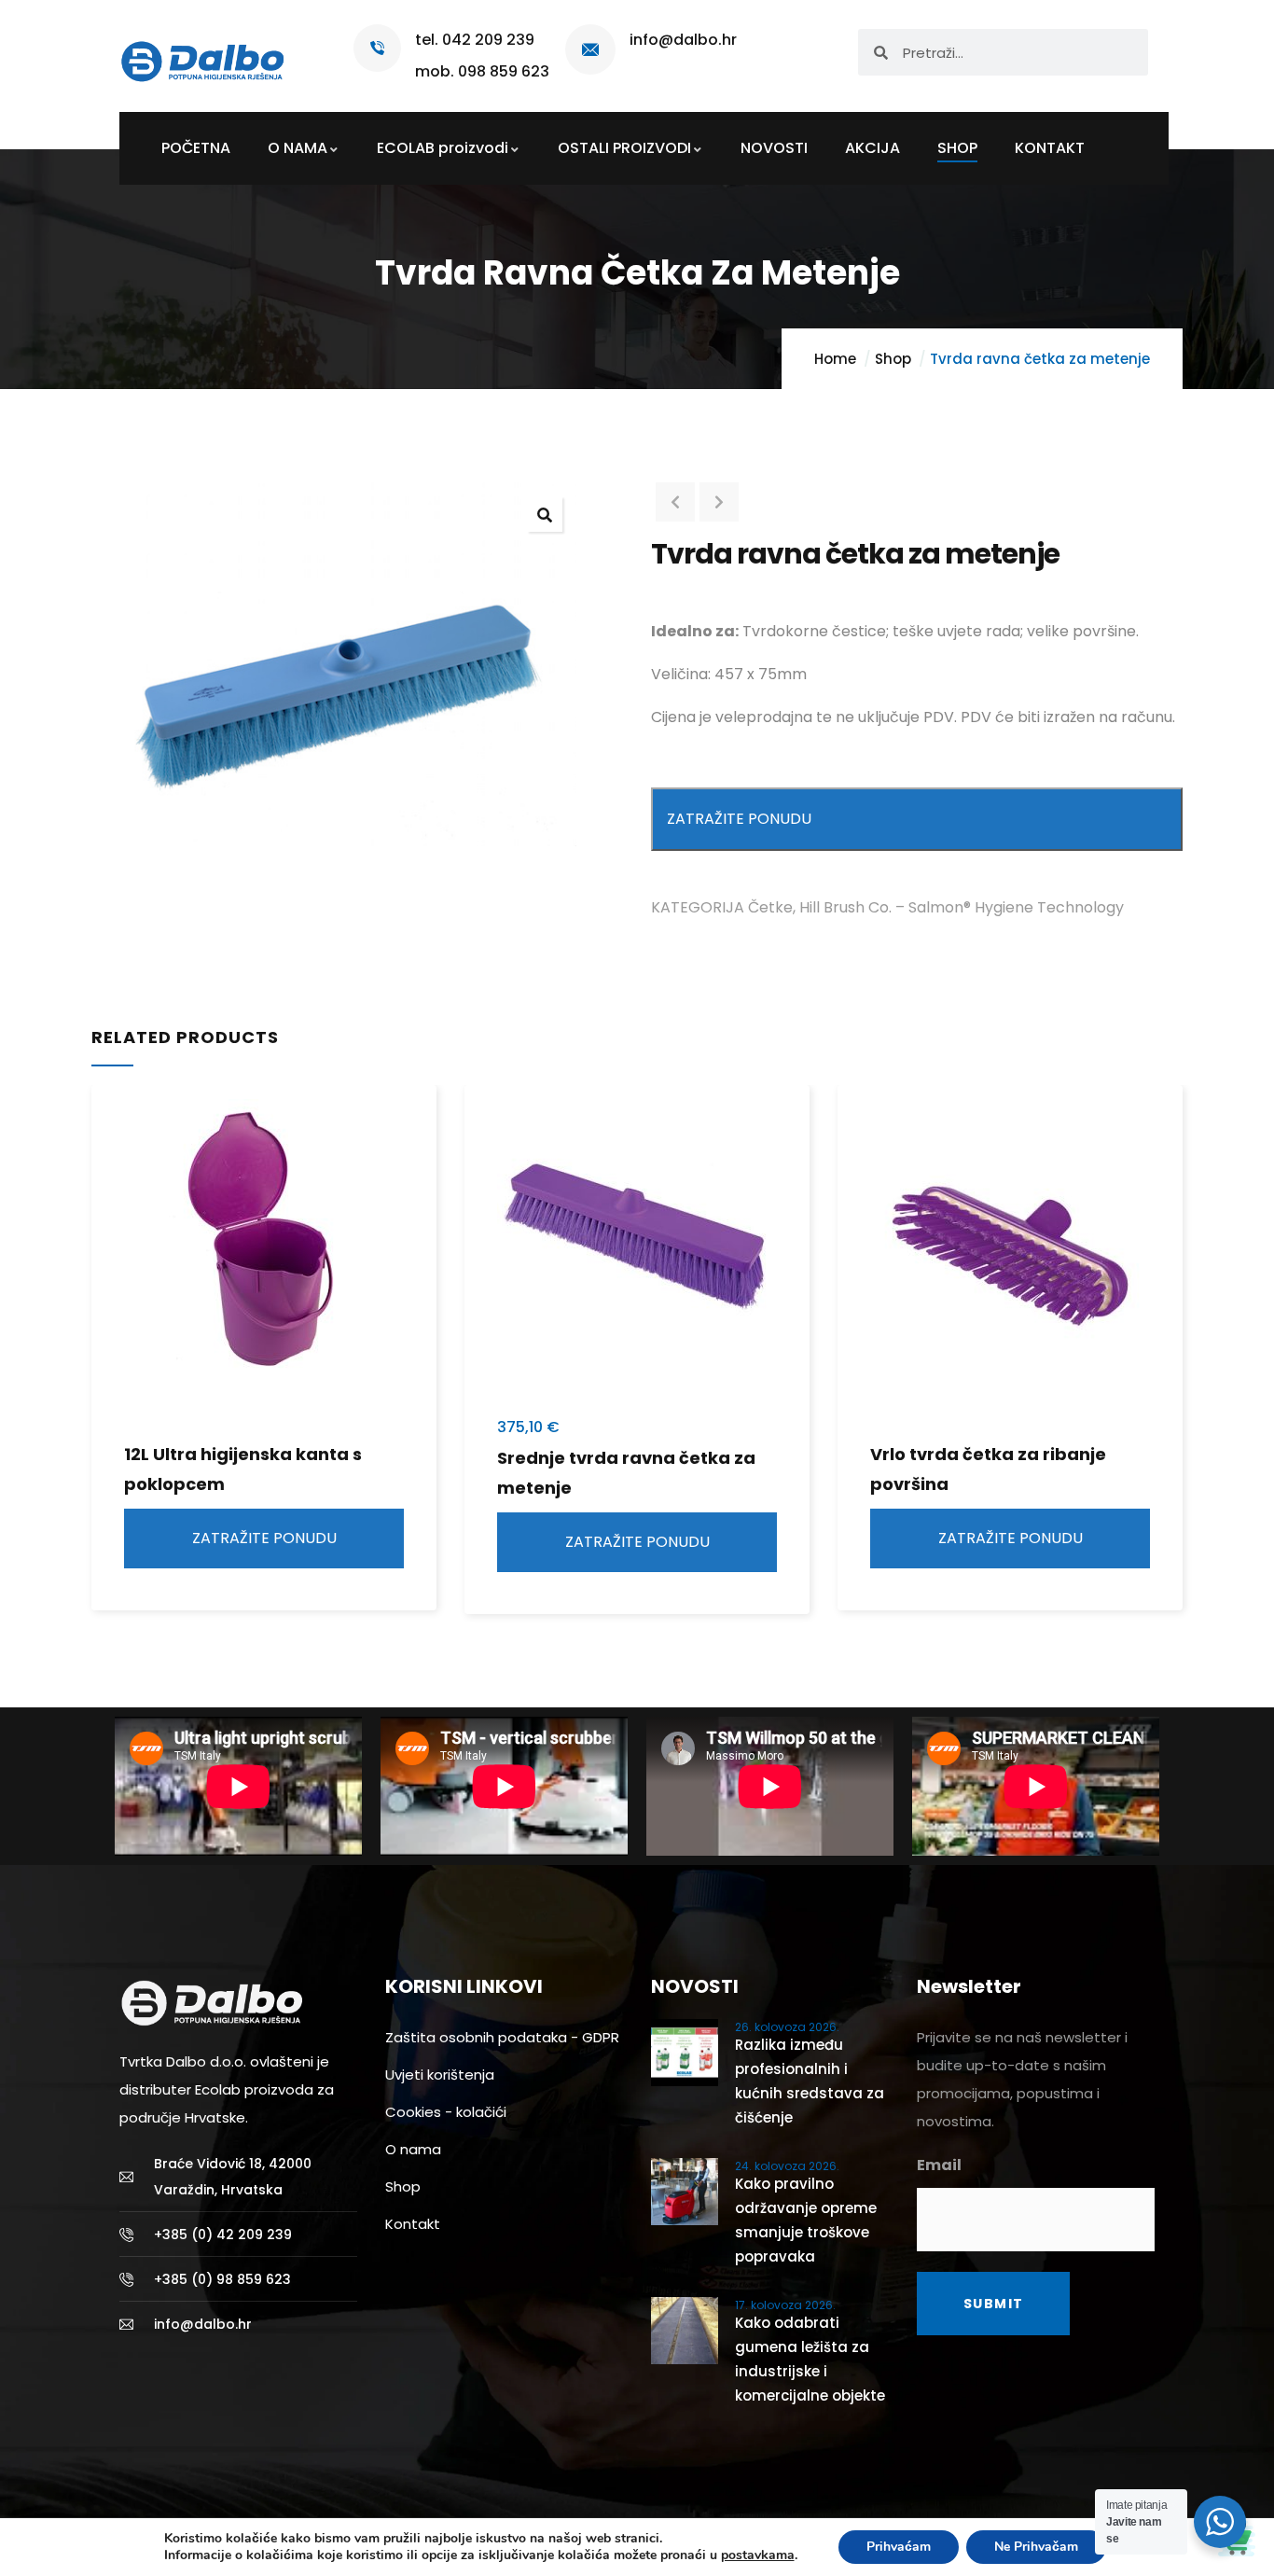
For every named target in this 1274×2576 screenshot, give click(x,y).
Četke (770, 907)
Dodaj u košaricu (478, 1228)
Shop (893, 359)
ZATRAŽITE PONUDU (739, 819)
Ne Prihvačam (1036, 2547)
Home (835, 359)
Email (939, 2165)
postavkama (758, 2555)
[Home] (203, 55)
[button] (545, 514)
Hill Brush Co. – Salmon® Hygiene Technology (962, 907)
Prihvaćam (899, 2547)
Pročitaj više (104, 1228)
